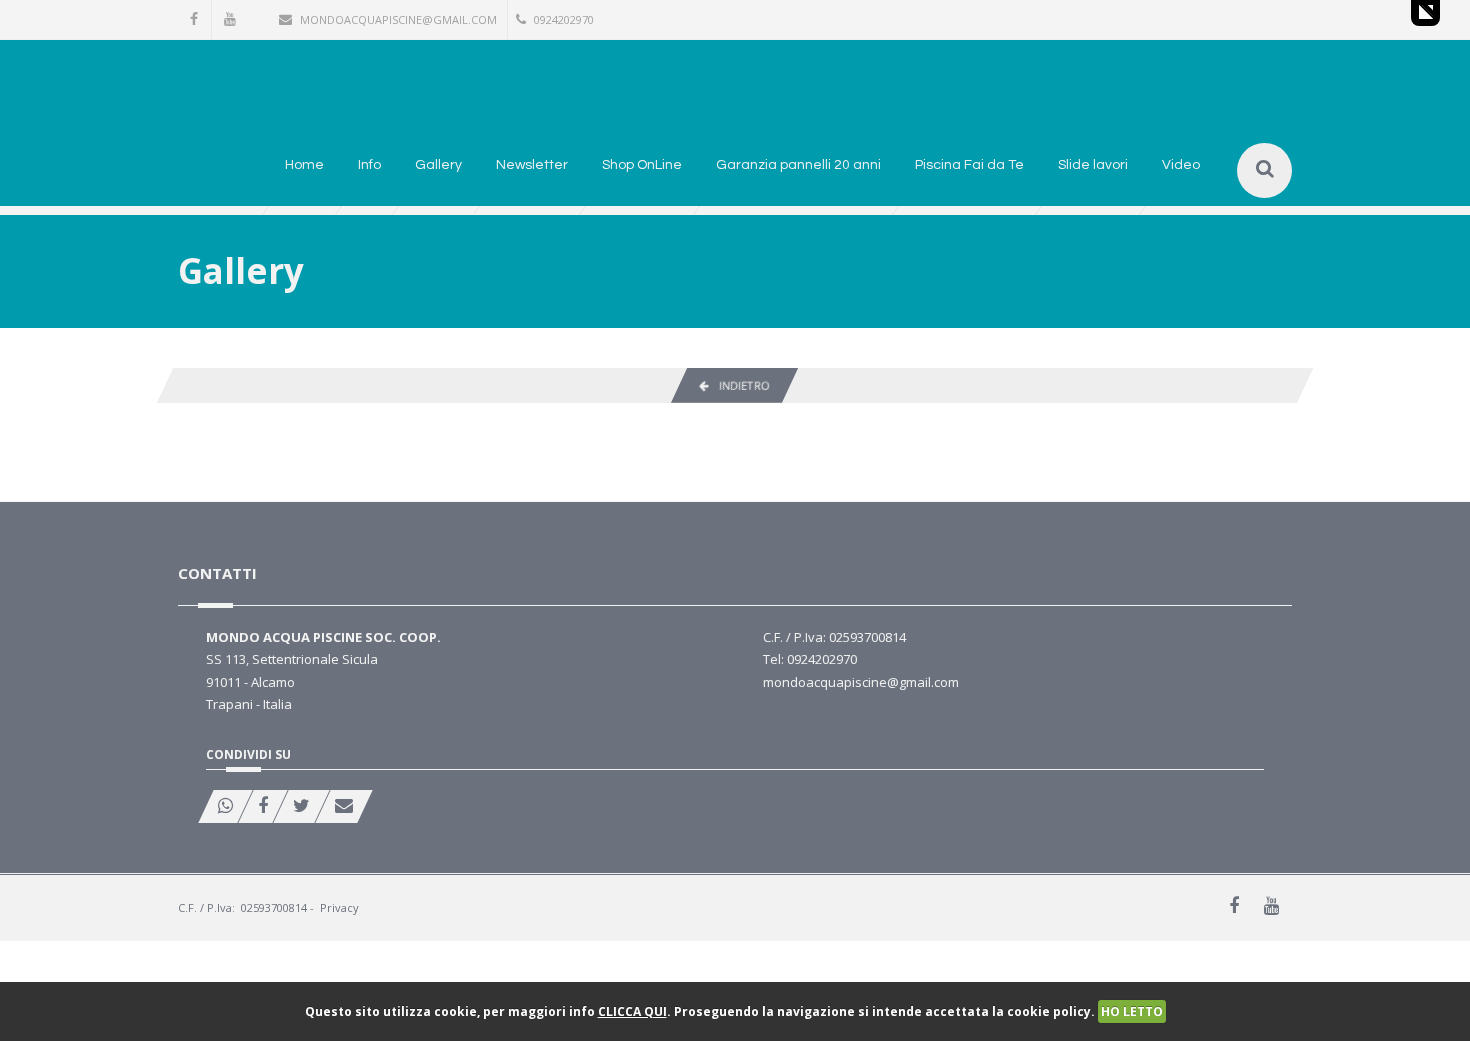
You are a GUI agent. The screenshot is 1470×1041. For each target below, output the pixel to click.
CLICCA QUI (632, 1011)
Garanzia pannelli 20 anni (798, 165)
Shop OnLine (642, 165)
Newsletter (532, 165)
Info (369, 165)
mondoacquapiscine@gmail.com (398, 19)
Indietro (739, 385)
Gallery (438, 165)
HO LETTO (1132, 1011)
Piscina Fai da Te (969, 165)
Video (1181, 165)
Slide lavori (1093, 165)
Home (304, 165)
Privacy (339, 907)
